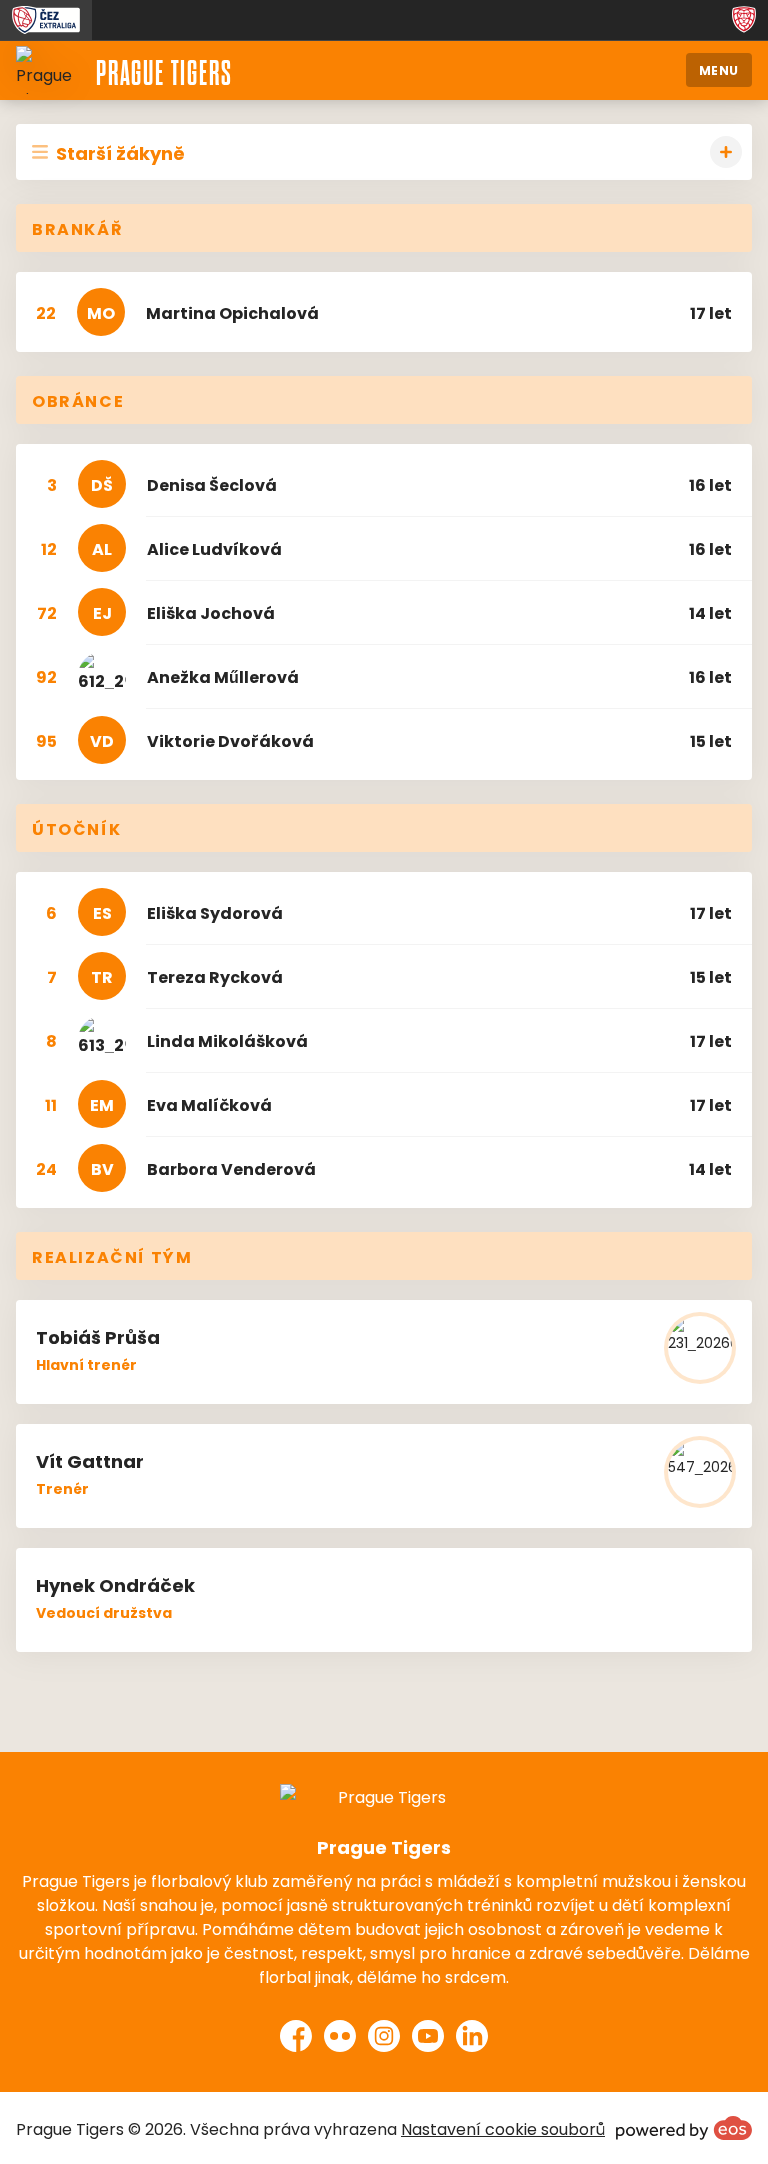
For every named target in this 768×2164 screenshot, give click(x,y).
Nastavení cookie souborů (503, 2128)
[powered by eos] (684, 2128)
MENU (719, 69)
